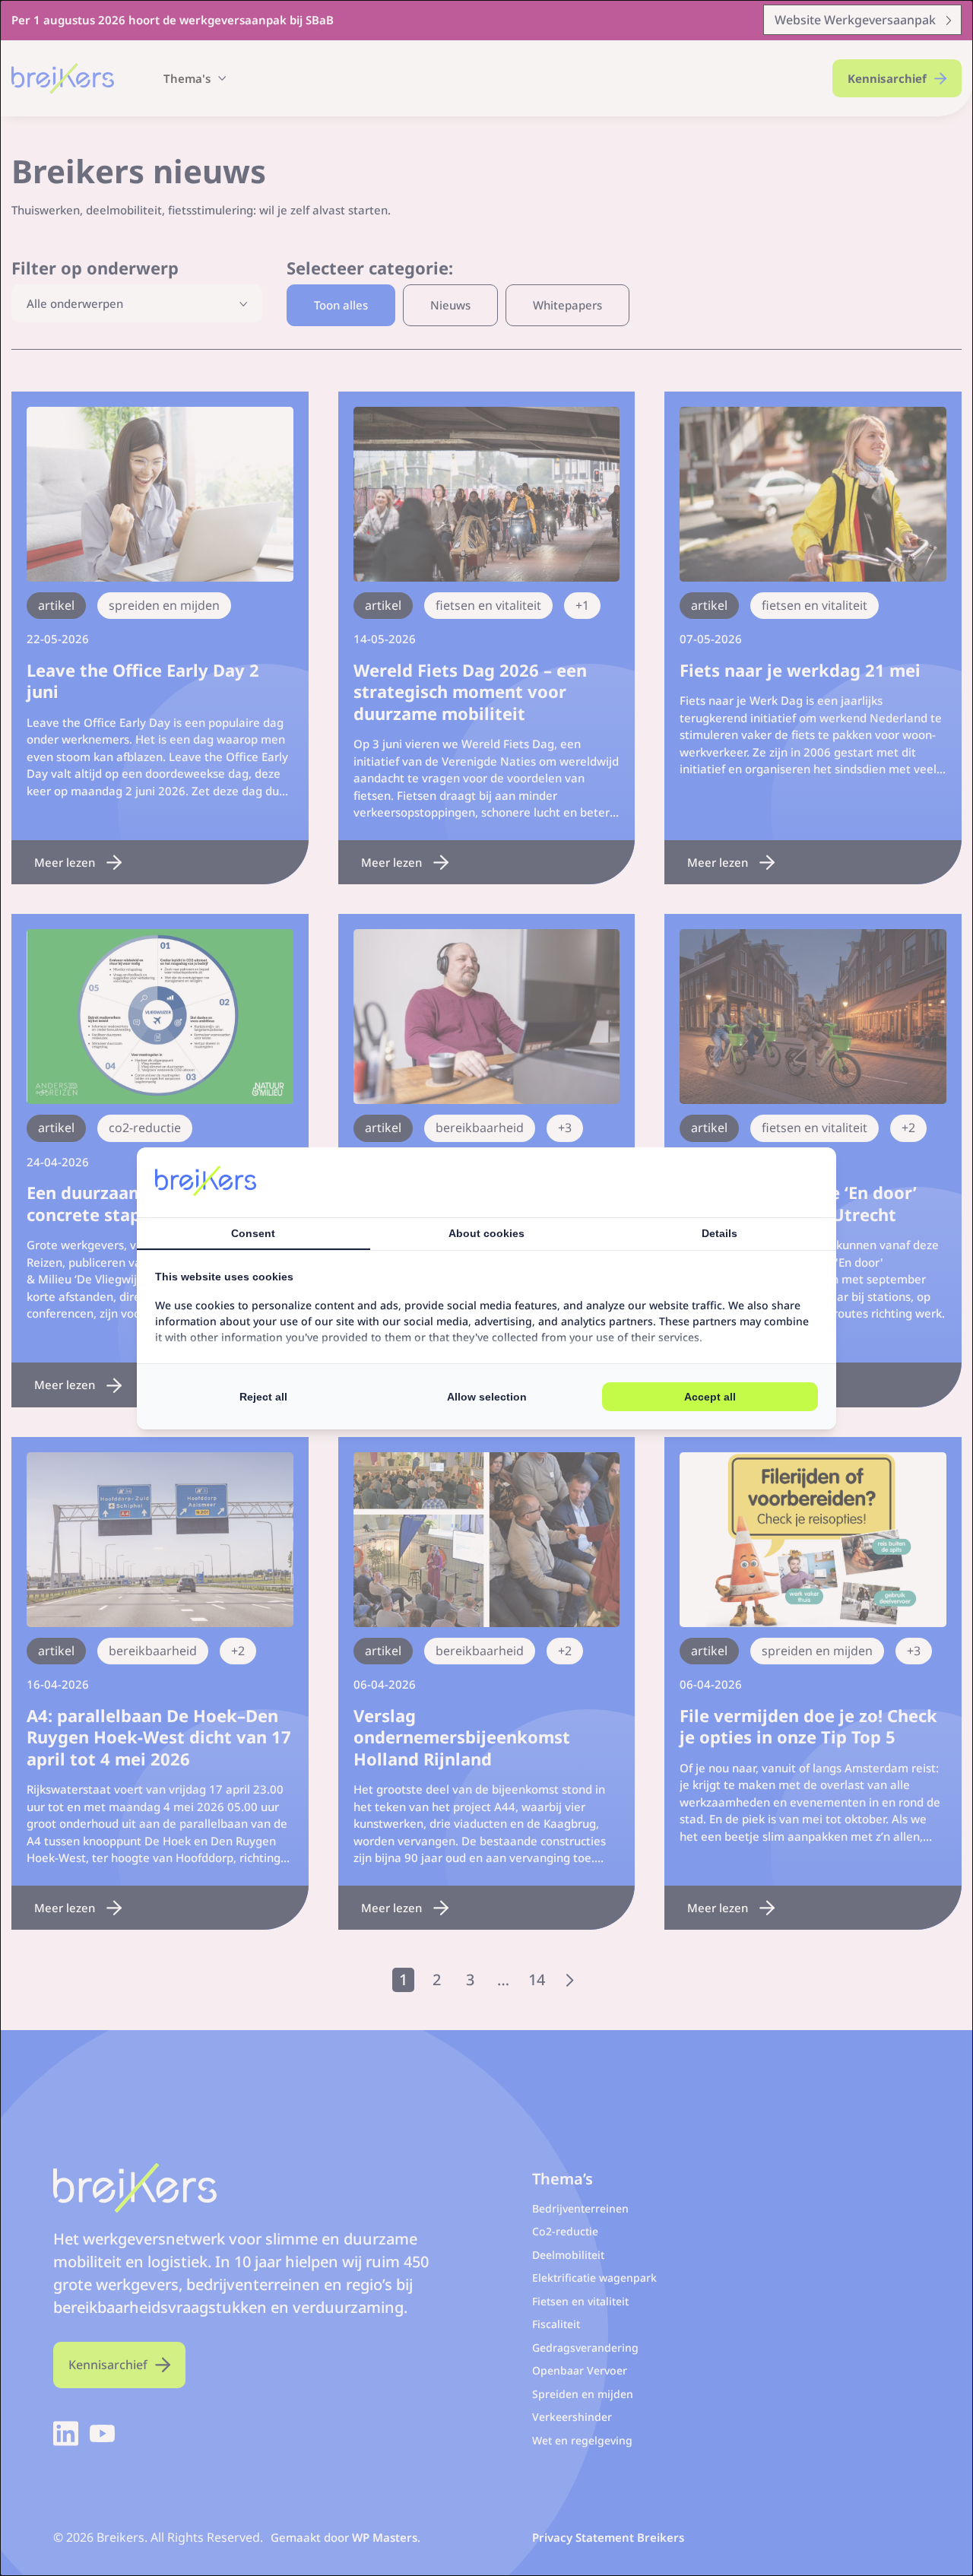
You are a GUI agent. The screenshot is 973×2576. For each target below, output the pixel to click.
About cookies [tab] (486, 1233)
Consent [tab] (253, 1233)
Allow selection (487, 1397)
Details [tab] (719, 1233)
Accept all (710, 1397)
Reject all (263, 1397)
